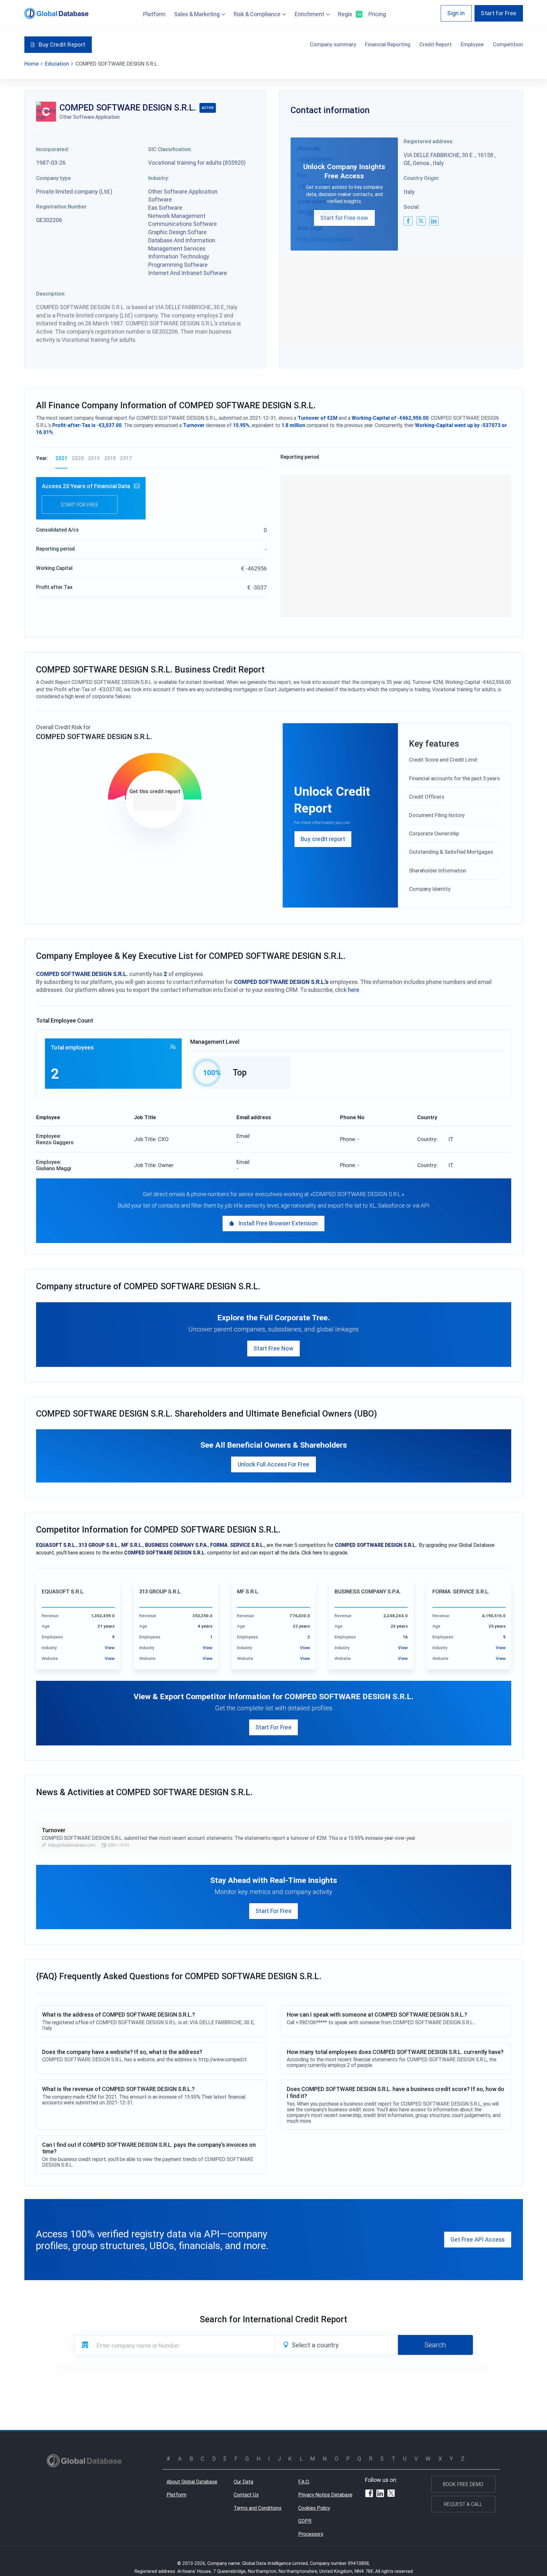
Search (435, 2345)
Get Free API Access (478, 2239)
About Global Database (192, 2482)
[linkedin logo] (434, 221)
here (354, 990)
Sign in (456, 13)
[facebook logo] (408, 221)
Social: (412, 207)
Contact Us (246, 2495)
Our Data (243, 2482)
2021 (61, 458)
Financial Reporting (388, 44)
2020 (78, 458)
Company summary (333, 44)
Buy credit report (323, 839)
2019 (94, 458)
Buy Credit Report (62, 45)
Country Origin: (421, 178)
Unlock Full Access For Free (274, 1464)
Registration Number (61, 207)
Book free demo (463, 2484)
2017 (126, 458)
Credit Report (436, 44)
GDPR (305, 2521)
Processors (311, 2534)
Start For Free (273, 1727)
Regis (349, 14)
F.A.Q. (304, 2482)
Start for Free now (344, 218)
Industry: (159, 178)
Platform (154, 14)
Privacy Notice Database (325, 2495)
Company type (53, 178)
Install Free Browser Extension (278, 1223)
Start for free (80, 505)
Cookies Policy (314, 2508)
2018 (110, 458)
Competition (508, 44)
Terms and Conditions (258, 2508)
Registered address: (429, 141)
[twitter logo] (421, 221)
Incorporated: (53, 149)
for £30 (155, 803)
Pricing (377, 14)
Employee (472, 44)
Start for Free (499, 13)
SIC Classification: (170, 149)
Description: (51, 294)
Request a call (463, 2504)
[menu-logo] (57, 13)
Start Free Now (273, 1348)
